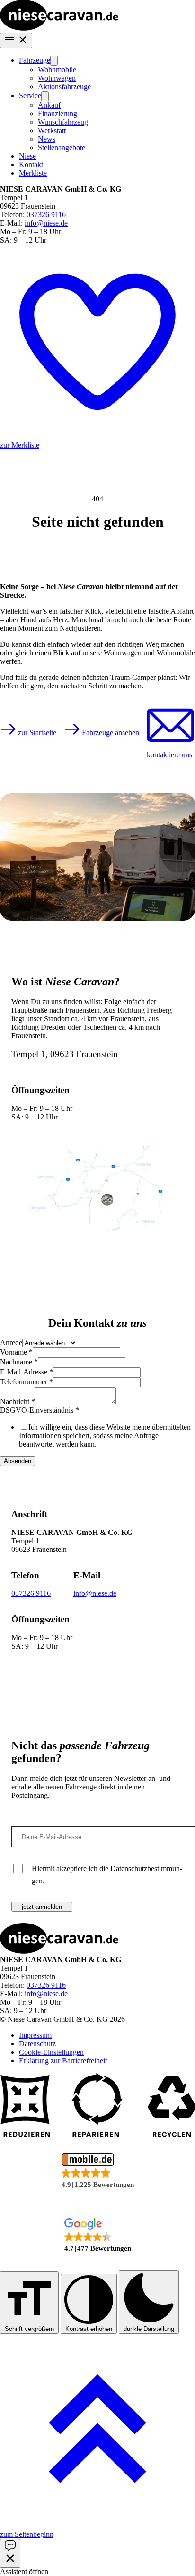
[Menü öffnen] (16, 40)
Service (30, 96)
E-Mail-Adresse (27, 1372)
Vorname (16, 1352)
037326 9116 (46, 215)
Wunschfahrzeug (63, 122)
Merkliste (33, 173)
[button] (97, 2172)
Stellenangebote (62, 148)
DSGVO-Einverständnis (40, 1410)
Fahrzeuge (35, 60)
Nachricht (18, 1402)
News (47, 139)
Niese (27, 156)
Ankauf (49, 105)
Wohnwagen (57, 78)
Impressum (35, 2035)
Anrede (11, 1343)
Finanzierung (58, 114)
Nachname (19, 1362)
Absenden (18, 1461)
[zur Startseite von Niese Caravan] (59, 28)
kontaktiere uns (169, 755)
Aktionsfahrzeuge (64, 87)
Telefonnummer (27, 1382)
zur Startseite (36, 733)
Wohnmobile (57, 70)
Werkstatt (52, 131)
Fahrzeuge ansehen (110, 733)
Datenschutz (37, 2044)
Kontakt (31, 165)
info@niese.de (46, 223)
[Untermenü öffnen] (54, 61)
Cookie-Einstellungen (51, 2052)
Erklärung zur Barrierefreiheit (63, 2061)
